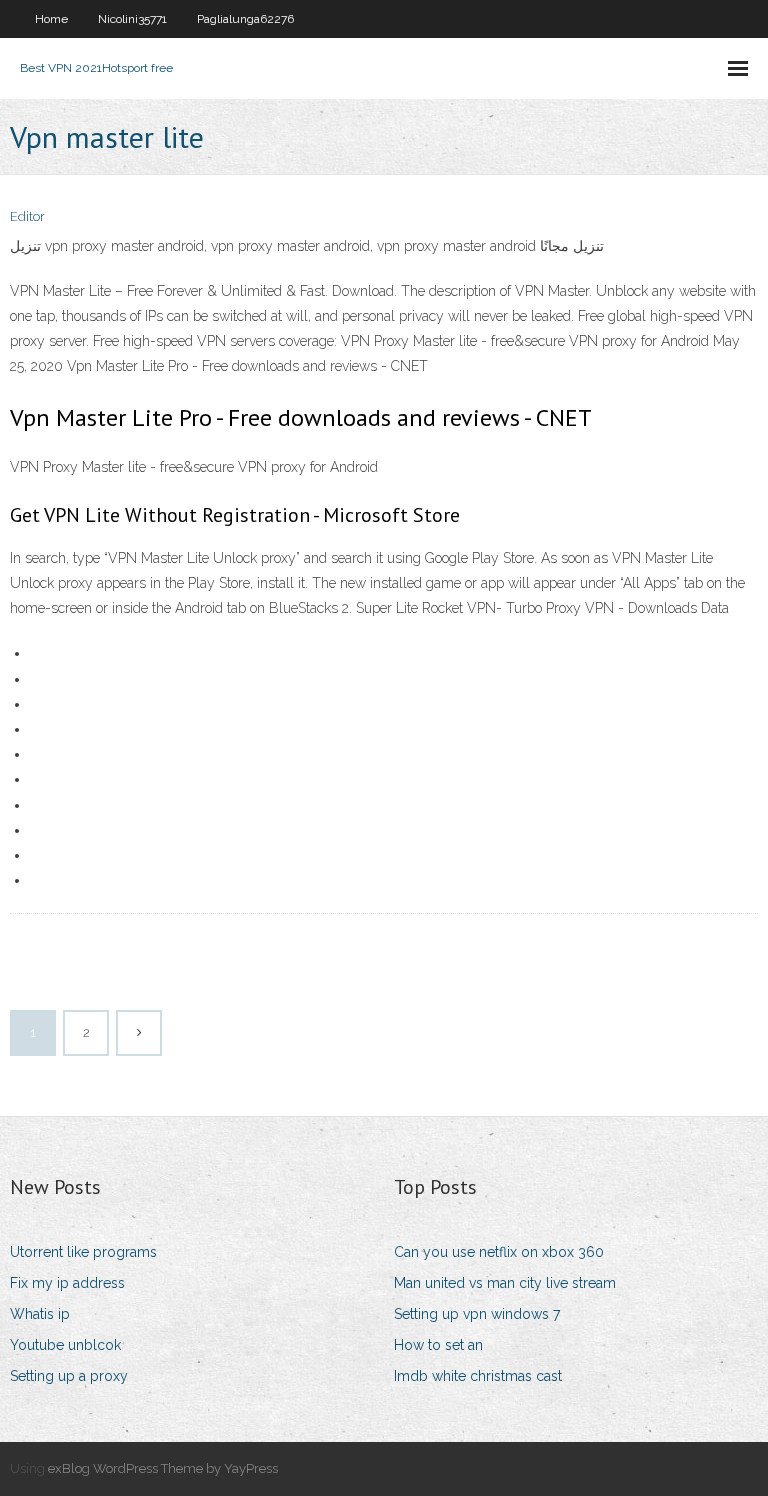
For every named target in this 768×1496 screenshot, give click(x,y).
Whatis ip (40, 1314)
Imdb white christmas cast (478, 1376)
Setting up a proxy (69, 1376)
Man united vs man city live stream (505, 1283)
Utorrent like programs (83, 1252)
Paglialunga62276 (245, 19)
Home (51, 19)
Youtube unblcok (65, 1345)
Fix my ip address (67, 1283)
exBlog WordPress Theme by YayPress (163, 1468)
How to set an (438, 1345)
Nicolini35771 (132, 19)
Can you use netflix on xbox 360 (499, 1252)
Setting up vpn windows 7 (477, 1314)
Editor (27, 216)
